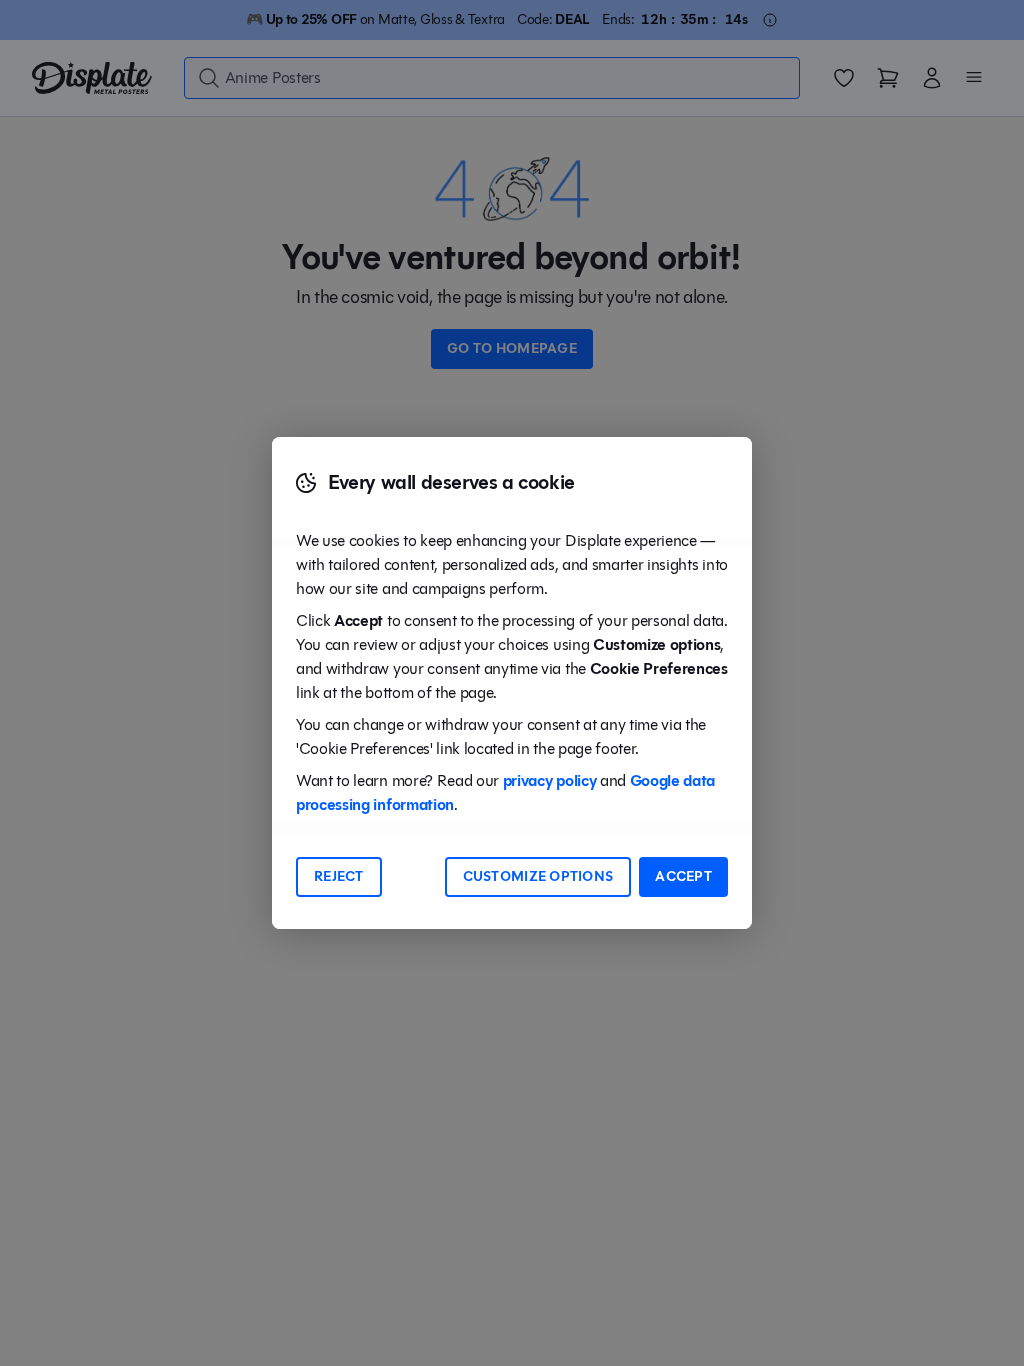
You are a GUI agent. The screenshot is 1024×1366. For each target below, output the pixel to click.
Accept (683, 876)
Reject (339, 876)
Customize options (538, 876)
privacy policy (550, 780)
